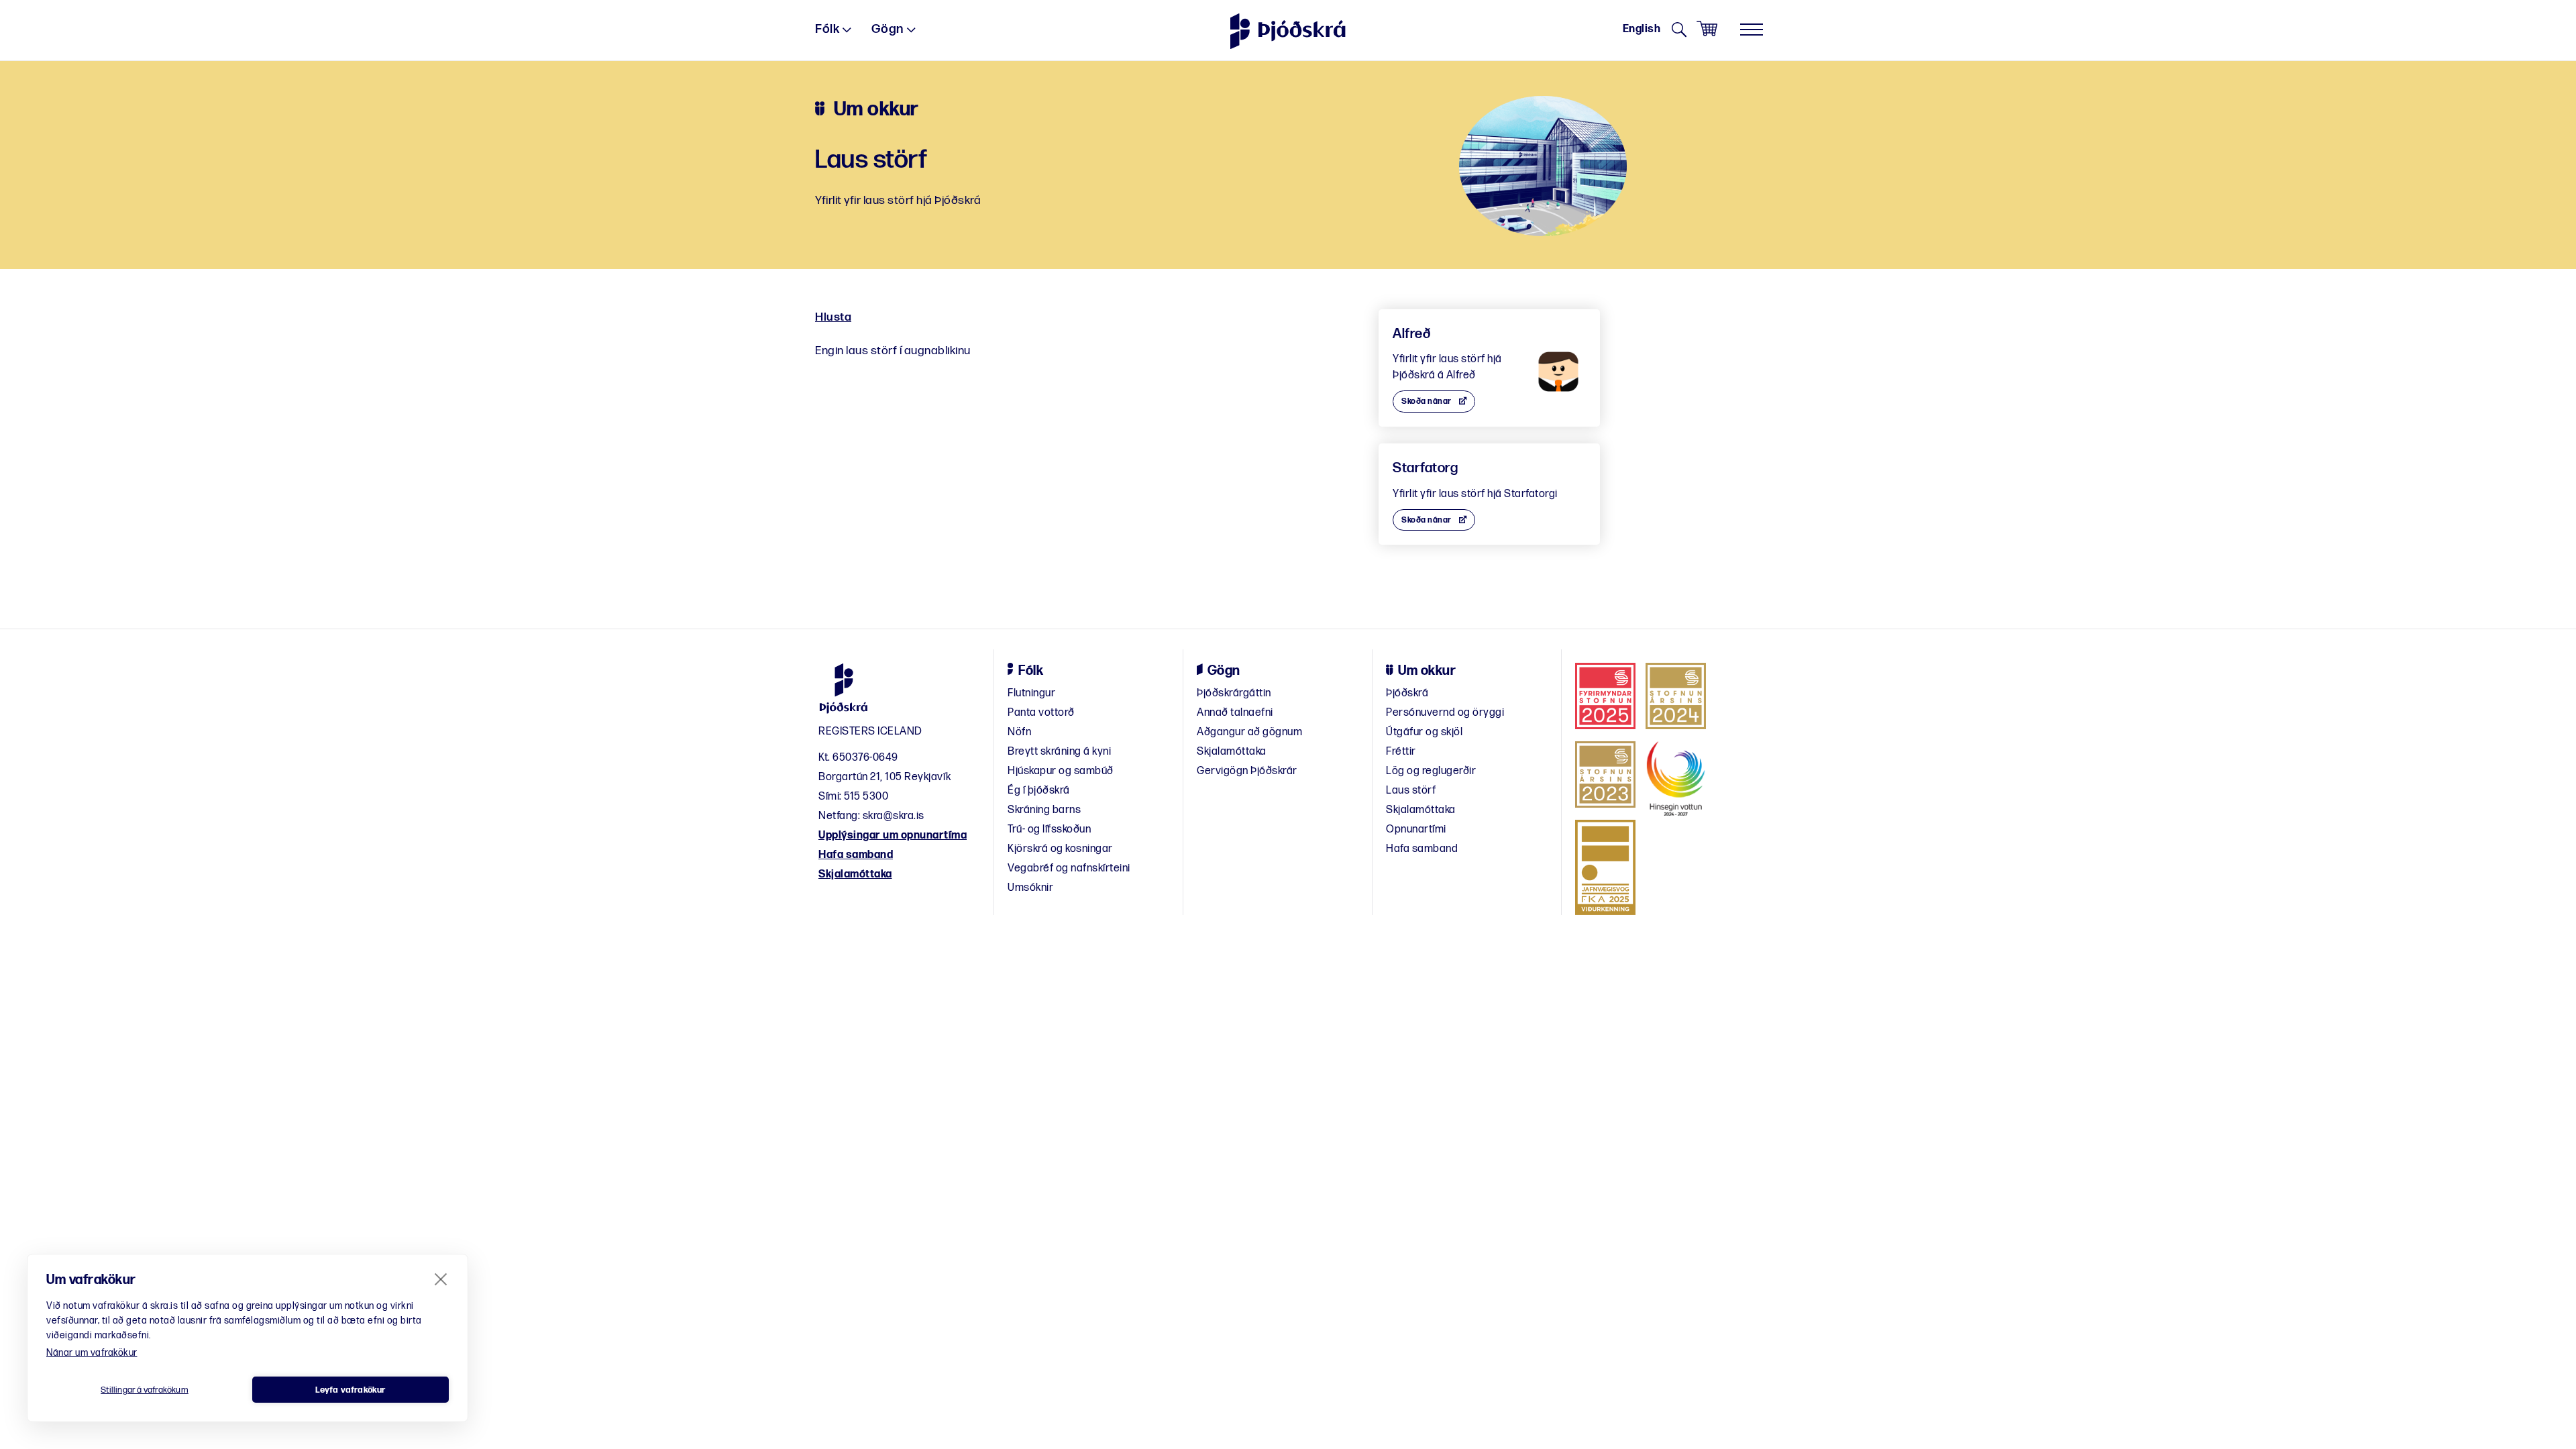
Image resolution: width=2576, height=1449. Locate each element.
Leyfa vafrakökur (350, 1390)
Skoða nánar (1427, 401)
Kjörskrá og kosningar (1060, 849)
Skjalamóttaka (855, 874)
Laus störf (1411, 791)
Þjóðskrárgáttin (1234, 693)
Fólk (827, 29)
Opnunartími (1416, 829)
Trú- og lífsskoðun (1049, 829)
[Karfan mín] (1707, 29)
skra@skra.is (894, 816)
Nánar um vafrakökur (92, 1353)
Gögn (888, 29)
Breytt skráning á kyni (1059, 752)
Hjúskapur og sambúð (1061, 771)
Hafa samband (856, 855)
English (1642, 29)
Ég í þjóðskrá (1039, 791)
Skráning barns (1044, 810)
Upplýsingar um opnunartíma (893, 836)
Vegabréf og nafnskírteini (1069, 868)
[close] (441, 1279)
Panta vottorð (1041, 713)
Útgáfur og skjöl (1424, 732)
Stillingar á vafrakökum (145, 1390)
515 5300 (866, 797)
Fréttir (1401, 752)
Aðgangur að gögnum (1249, 732)
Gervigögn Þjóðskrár (1247, 771)
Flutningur (1031, 693)
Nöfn (1019, 732)
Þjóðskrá (1407, 693)
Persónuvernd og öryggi (1445, 713)
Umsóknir (1030, 888)
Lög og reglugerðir (1431, 771)
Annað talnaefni (1235, 713)
